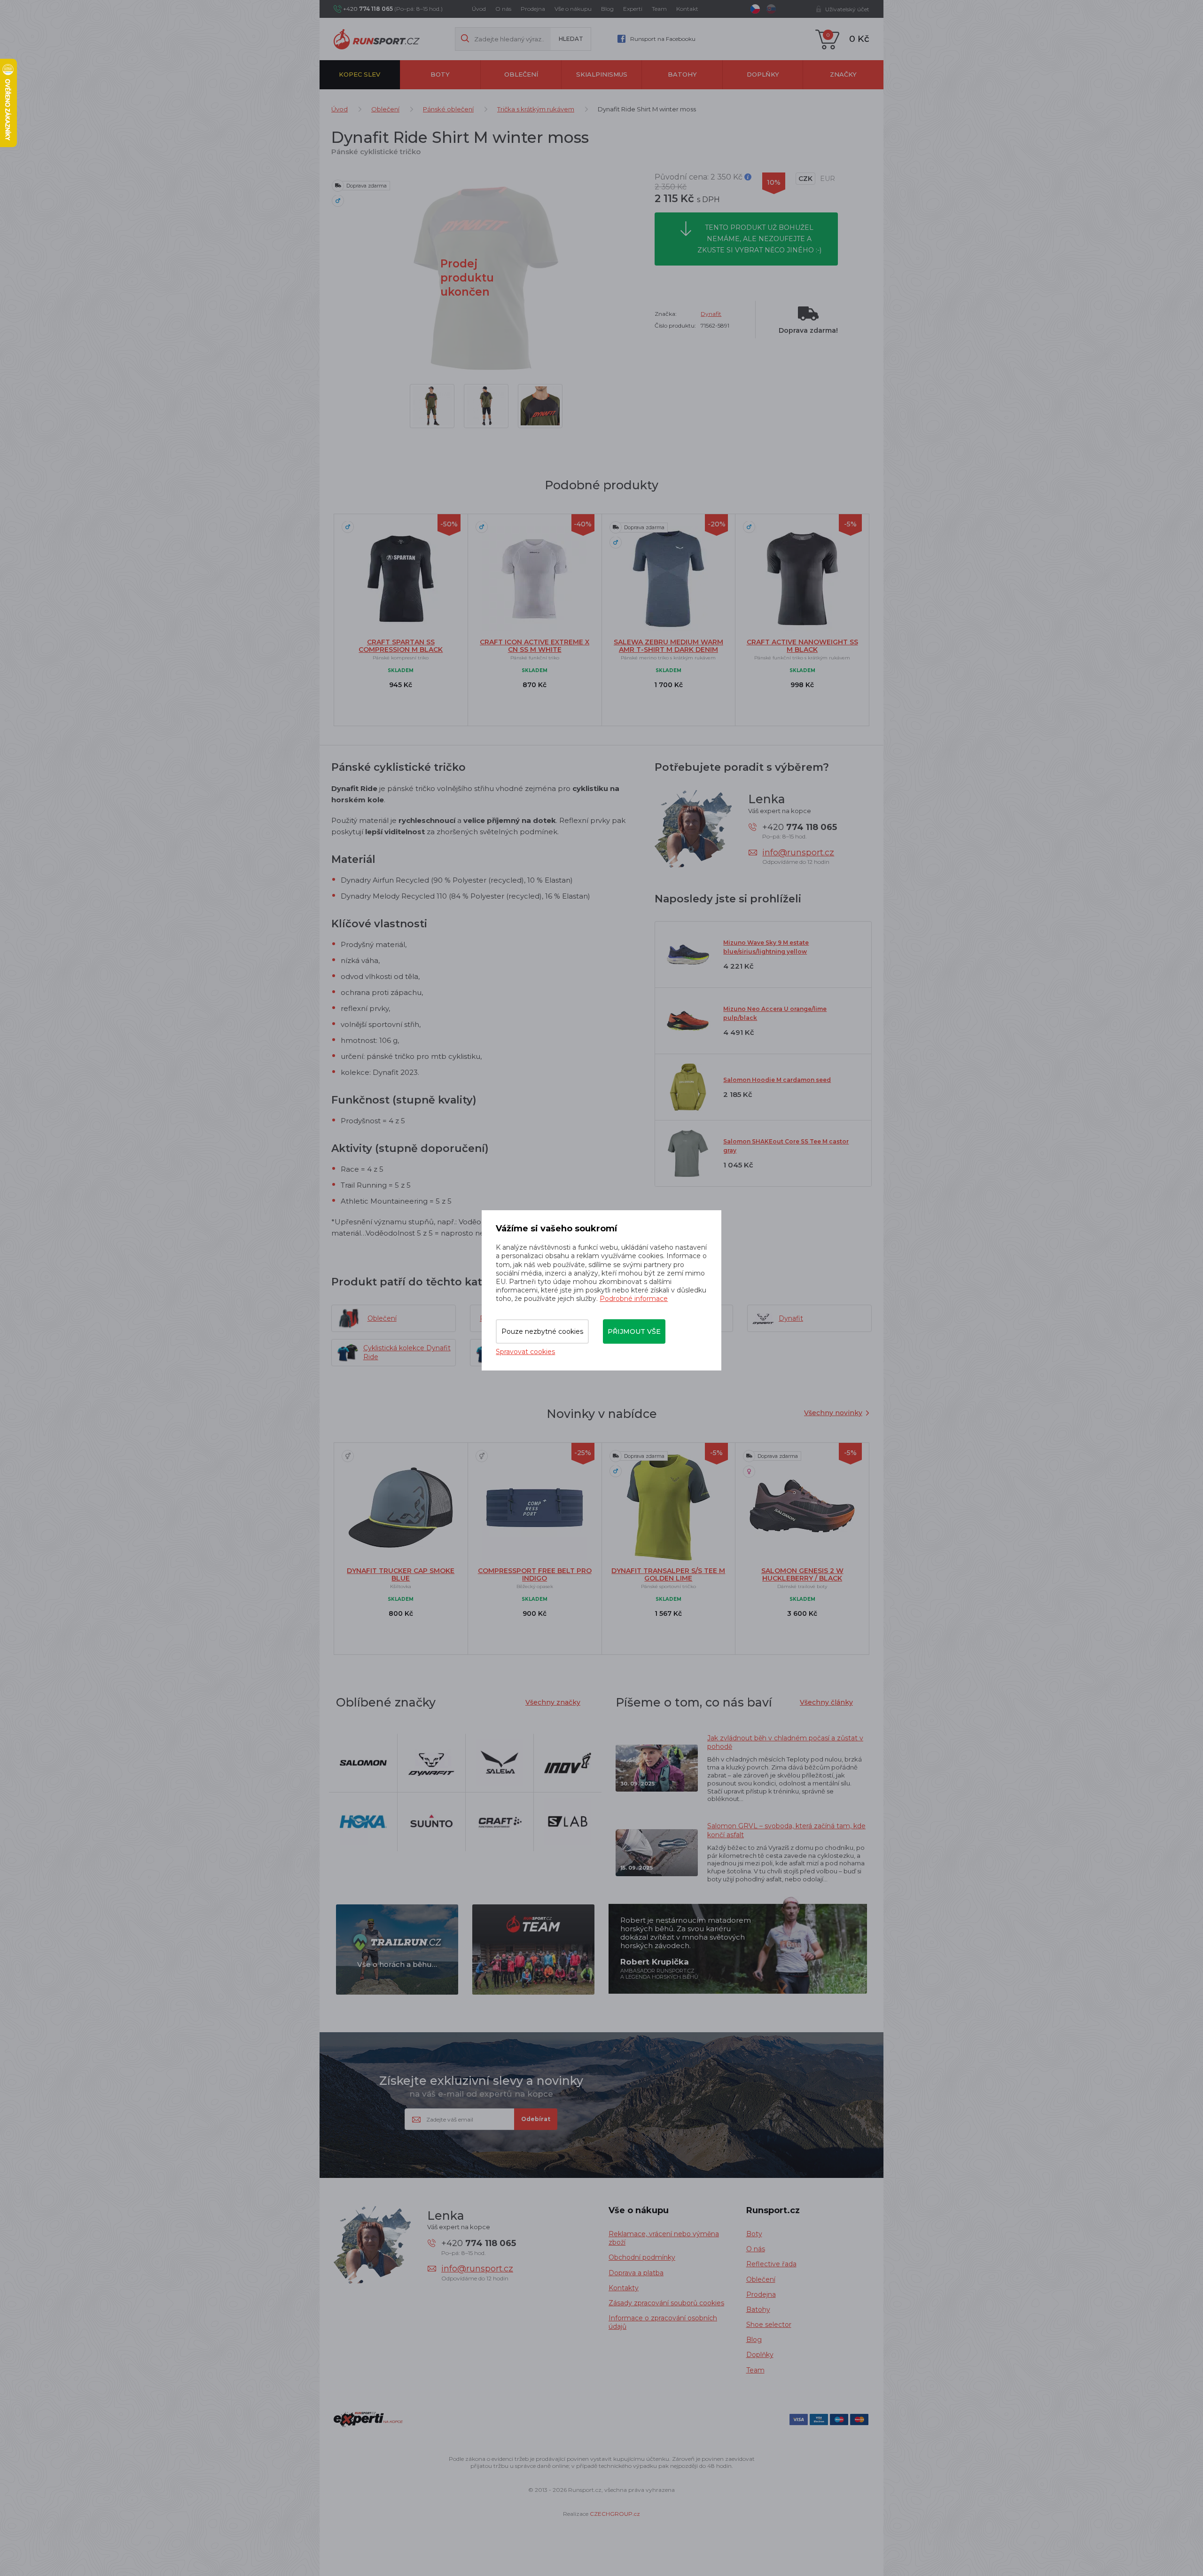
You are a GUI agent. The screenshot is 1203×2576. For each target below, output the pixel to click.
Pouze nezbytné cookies (542, 1331)
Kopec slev (359, 74)
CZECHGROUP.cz (615, 2514)
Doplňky (763, 74)
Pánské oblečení (448, 109)
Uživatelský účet (847, 9)
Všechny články (826, 1702)
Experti (633, 9)
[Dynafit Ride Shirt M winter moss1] (540, 406)
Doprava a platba (636, 2273)
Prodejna (533, 9)
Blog (607, 9)
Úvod (479, 9)
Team (659, 9)
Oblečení (521, 74)
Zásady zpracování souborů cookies (666, 2303)
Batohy (682, 74)
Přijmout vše (634, 1331)
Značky (843, 74)
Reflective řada (771, 2264)
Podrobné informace (634, 1299)
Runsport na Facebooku (663, 39)
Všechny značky (553, 1702)
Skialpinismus (602, 74)
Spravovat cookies (525, 1352)
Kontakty (624, 2288)
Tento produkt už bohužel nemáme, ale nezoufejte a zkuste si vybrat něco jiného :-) (759, 239)
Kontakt (687, 9)
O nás (503, 9)
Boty (440, 74)
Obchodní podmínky (642, 2257)
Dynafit (711, 314)
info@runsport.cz (798, 853)
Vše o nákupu (573, 9)
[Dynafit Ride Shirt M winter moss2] (486, 406)
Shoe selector (769, 2325)
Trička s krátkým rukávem (536, 109)
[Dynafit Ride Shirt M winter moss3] (432, 406)
